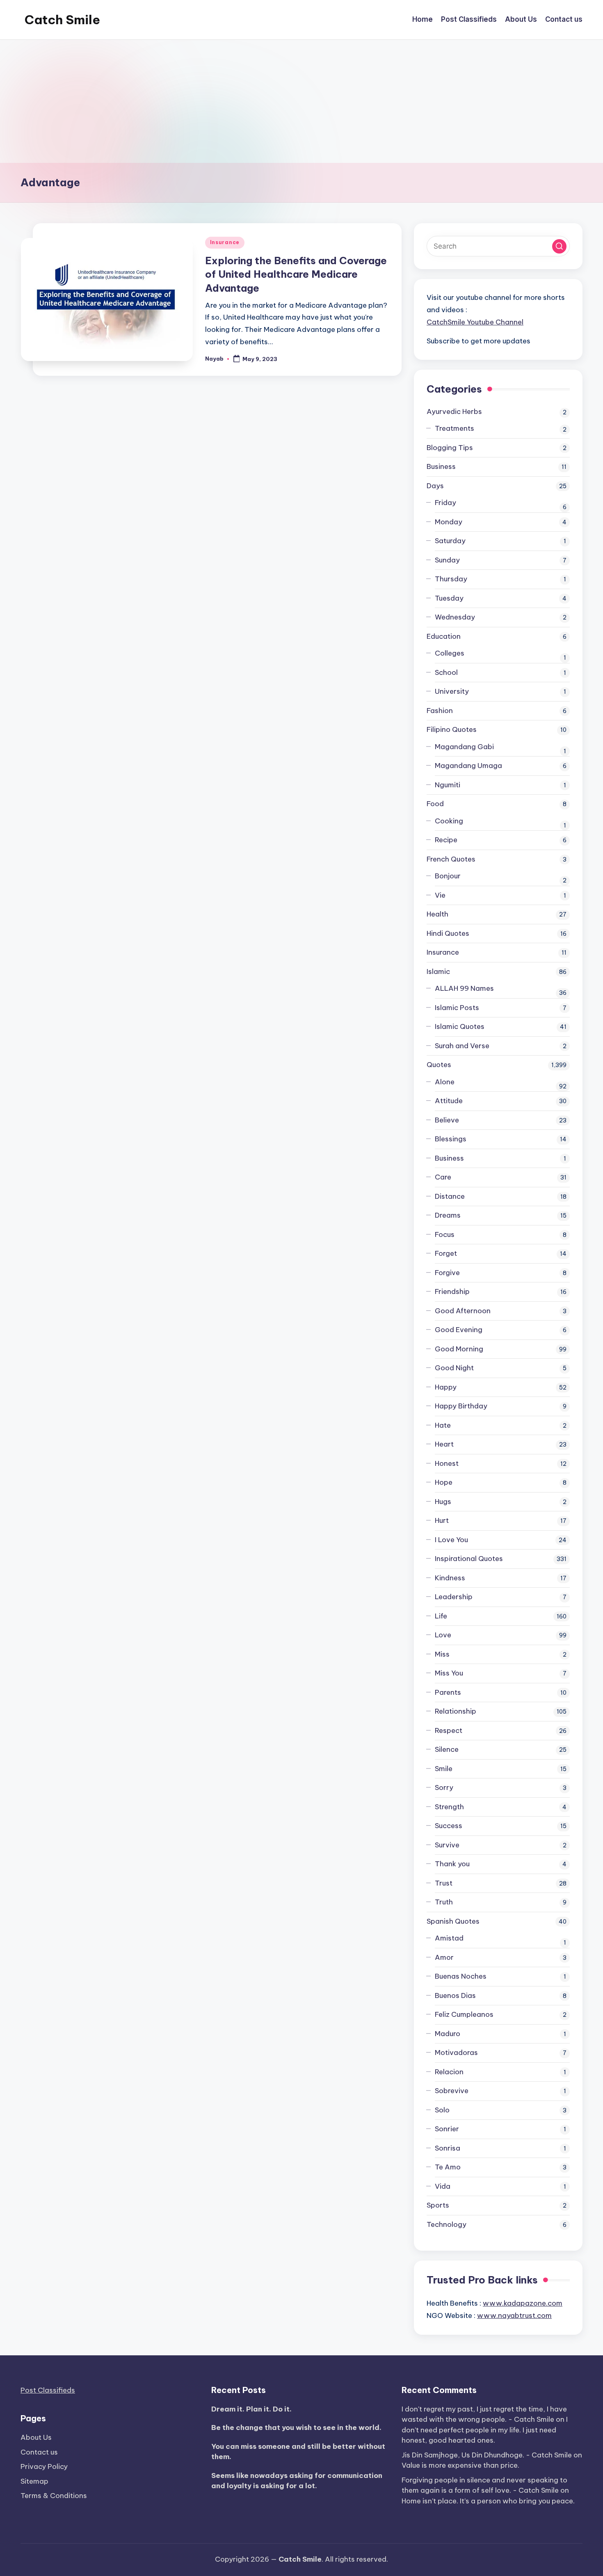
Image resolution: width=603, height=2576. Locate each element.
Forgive (447, 1273)
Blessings (451, 1139)
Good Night (454, 1368)
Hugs (443, 1502)
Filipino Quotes (452, 729)
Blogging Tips (450, 448)
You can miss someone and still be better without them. (298, 2452)
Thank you (452, 1864)
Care (443, 1177)
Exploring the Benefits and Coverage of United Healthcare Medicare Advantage (296, 274)
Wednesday (455, 617)
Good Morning (459, 1349)
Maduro (448, 2034)
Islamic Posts (457, 1008)
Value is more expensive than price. (460, 2465)
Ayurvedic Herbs (454, 411)
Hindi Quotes (448, 933)
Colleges (450, 653)
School (446, 672)
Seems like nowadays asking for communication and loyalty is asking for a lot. (297, 2481)
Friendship (452, 1291)
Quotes (439, 1065)
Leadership (454, 1597)
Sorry (444, 1787)
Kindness (450, 1578)
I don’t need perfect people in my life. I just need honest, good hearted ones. (485, 2430)
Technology (447, 2224)
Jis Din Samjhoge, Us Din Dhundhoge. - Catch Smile (487, 2455)
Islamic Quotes (460, 1026)
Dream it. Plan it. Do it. (251, 2409)
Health (437, 914)
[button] (559, 246)
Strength (449, 1807)
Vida (443, 2186)
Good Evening (459, 1330)
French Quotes (451, 859)
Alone (445, 1082)
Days (435, 486)
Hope (444, 1482)
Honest (447, 1463)
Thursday (451, 579)
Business (441, 466)
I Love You (451, 1540)
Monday (449, 522)
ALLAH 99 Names (464, 988)
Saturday (450, 541)
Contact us (39, 2452)
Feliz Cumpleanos (464, 2014)
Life (441, 1616)
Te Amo (448, 2167)
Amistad (449, 1938)
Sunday (447, 560)
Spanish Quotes (453, 1921)
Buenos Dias (455, 1995)
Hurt (442, 1520)
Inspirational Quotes (469, 1559)
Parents (448, 1692)
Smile (444, 1769)
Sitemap (34, 2481)
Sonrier (447, 2129)
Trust (444, 1883)
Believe (447, 1120)
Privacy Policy (44, 2466)
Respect (449, 1730)
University (452, 691)
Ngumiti (448, 785)
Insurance (225, 242)
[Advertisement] (301, 101)
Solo (442, 2110)
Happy (446, 1387)
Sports (438, 2205)
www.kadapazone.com (523, 2303)
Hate (443, 1425)
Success (449, 1826)
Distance (450, 1196)
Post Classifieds (48, 2390)
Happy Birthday (461, 1406)
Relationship (456, 1711)
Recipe (446, 840)
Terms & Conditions (54, 2496)
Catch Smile (62, 20)
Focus (445, 1234)
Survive (447, 1845)
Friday (445, 503)
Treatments (455, 428)
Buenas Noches (461, 1976)
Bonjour (448, 876)
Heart (444, 1444)
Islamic (438, 971)
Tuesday (449, 598)
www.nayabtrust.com (514, 2315)
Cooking (449, 821)
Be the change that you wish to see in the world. (296, 2427)
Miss (442, 1654)
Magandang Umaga (468, 766)
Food (435, 804)
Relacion (449, 2072)
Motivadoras (456, 2053)
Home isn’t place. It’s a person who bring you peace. (488, 2501)
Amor (444, 1957)
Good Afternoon (463, 1311)
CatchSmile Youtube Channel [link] (475, 322)
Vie (440, 895)
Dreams (448, 1215)
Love (443, 1635)
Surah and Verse (462, 1046)
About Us (36, 2437)
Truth (444, 1902)
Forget (446, 1253)
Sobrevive (452, 2091)
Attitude (449, 1101)
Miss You (449, 1673)
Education (444, 636)
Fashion (440, 711)
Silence (447, 1749)
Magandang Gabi (464, 747)
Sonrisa (448, 2148)
